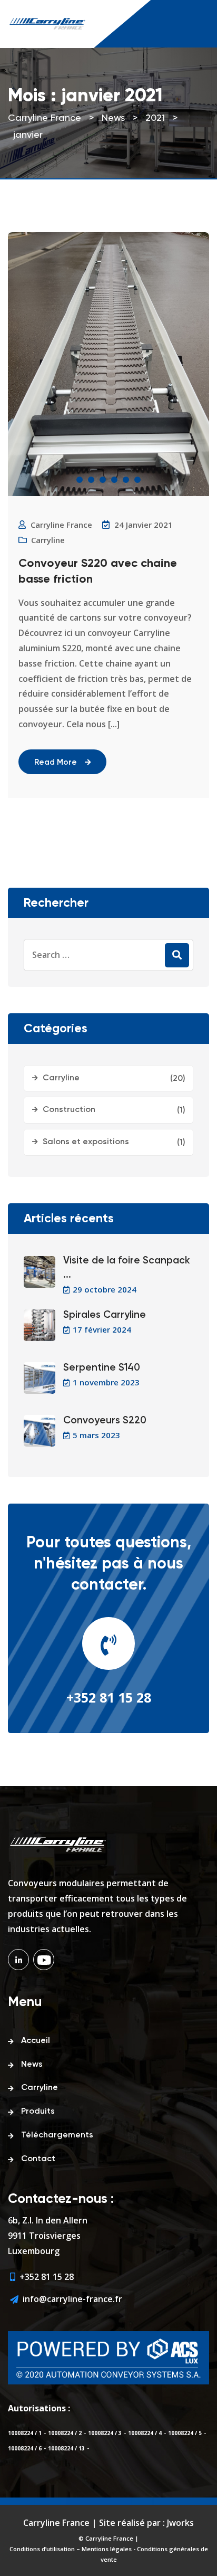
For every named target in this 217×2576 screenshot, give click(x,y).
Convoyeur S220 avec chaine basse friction (98, 572)
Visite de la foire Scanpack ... (127, 1268)
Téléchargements (57, 2135)
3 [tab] (103, 480)
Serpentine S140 (102, 1368)
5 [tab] (126, 480)
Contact (38, 2159)
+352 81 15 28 (109, 1697)
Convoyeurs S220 (105, 1420)
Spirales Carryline (105, 1315)
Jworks (180, 2523)
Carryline (48, 540)
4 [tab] (114, 480)
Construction (69, 1110)
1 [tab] (80, 480)
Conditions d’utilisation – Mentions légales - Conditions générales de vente (109, 2554)
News (32, 2065)
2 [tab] (91, 480)
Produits (38, 2112)
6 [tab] (137, 480)
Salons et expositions (86, 1142)
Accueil (36, 2041)
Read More (56, 762)
